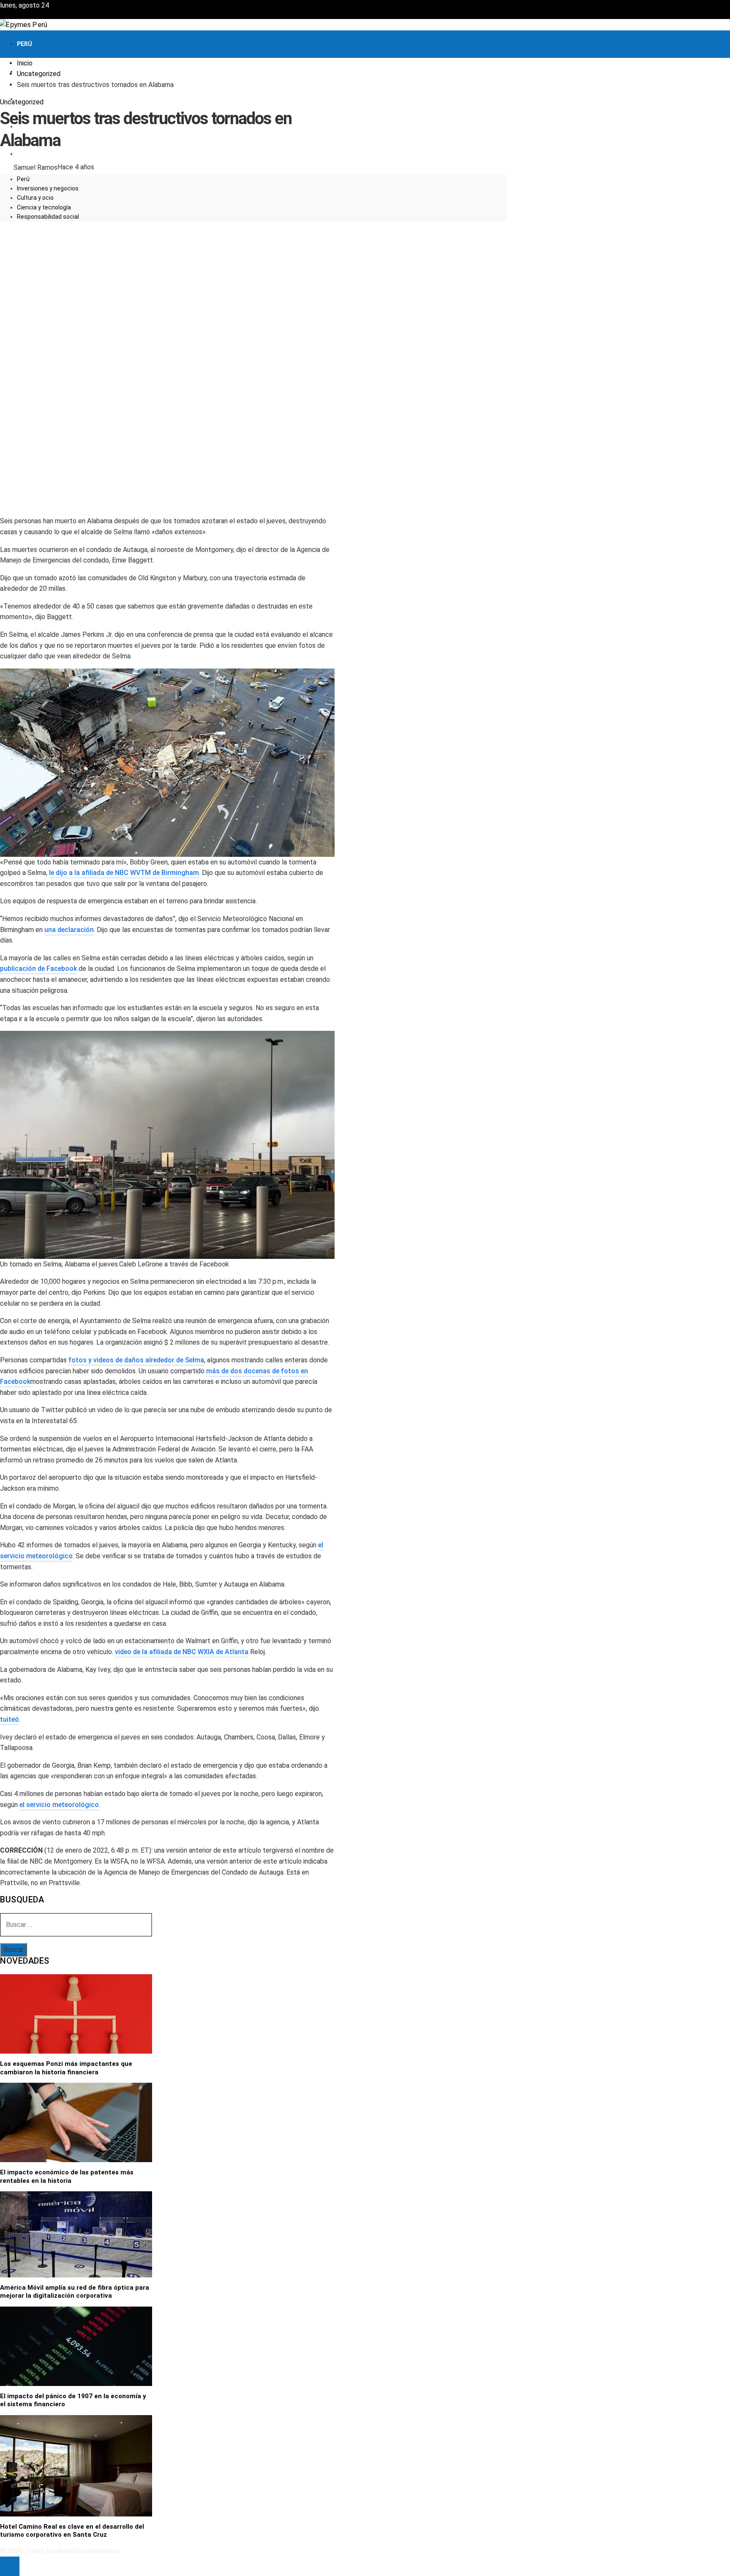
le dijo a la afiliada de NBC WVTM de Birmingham (124, 873)
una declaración (69, 930)
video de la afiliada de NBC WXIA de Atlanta (182, 1652)
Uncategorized (22, 102)
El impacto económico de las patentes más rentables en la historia (67, 2177)
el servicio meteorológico (59, 1805)
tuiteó (10, 1719)
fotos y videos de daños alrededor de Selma (136, 1360)
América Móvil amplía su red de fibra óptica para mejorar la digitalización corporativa (75, 2292)
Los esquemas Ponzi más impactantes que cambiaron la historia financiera (66, 2068)
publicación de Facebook (38, 969)
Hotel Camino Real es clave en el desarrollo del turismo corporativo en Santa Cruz (72, 2531)
